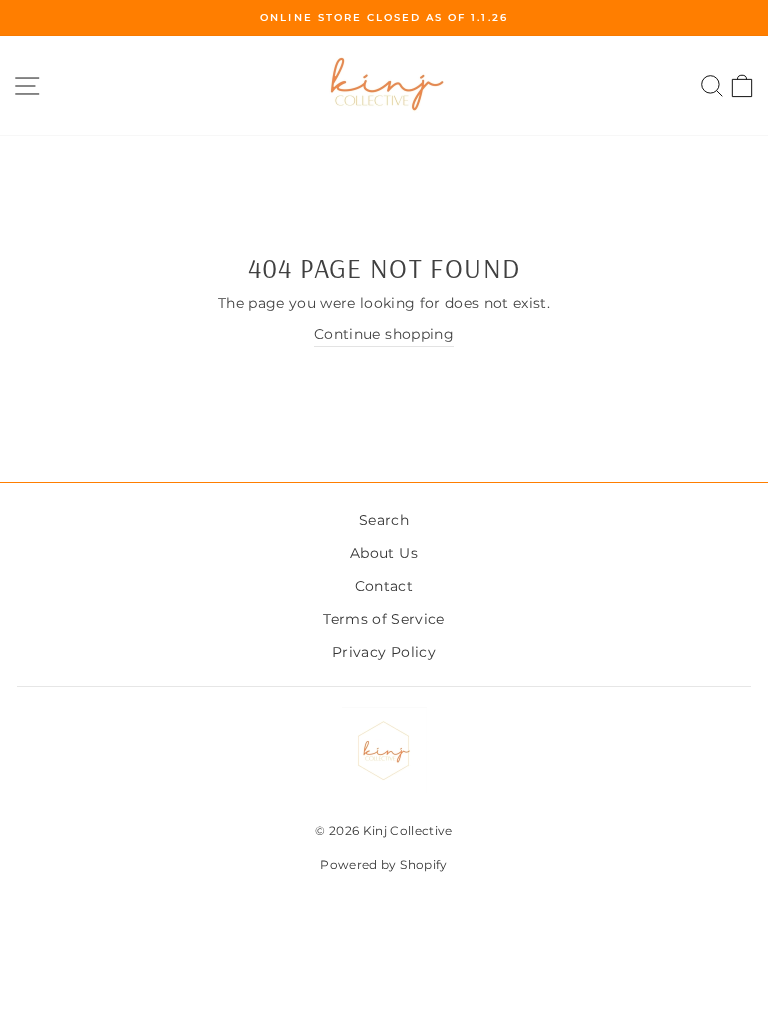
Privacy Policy (384, 652)
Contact (384, 586)
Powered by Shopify (383, 864)
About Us (384, 553)
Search (384, 520)
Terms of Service (383, 619)
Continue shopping (384, 334)
